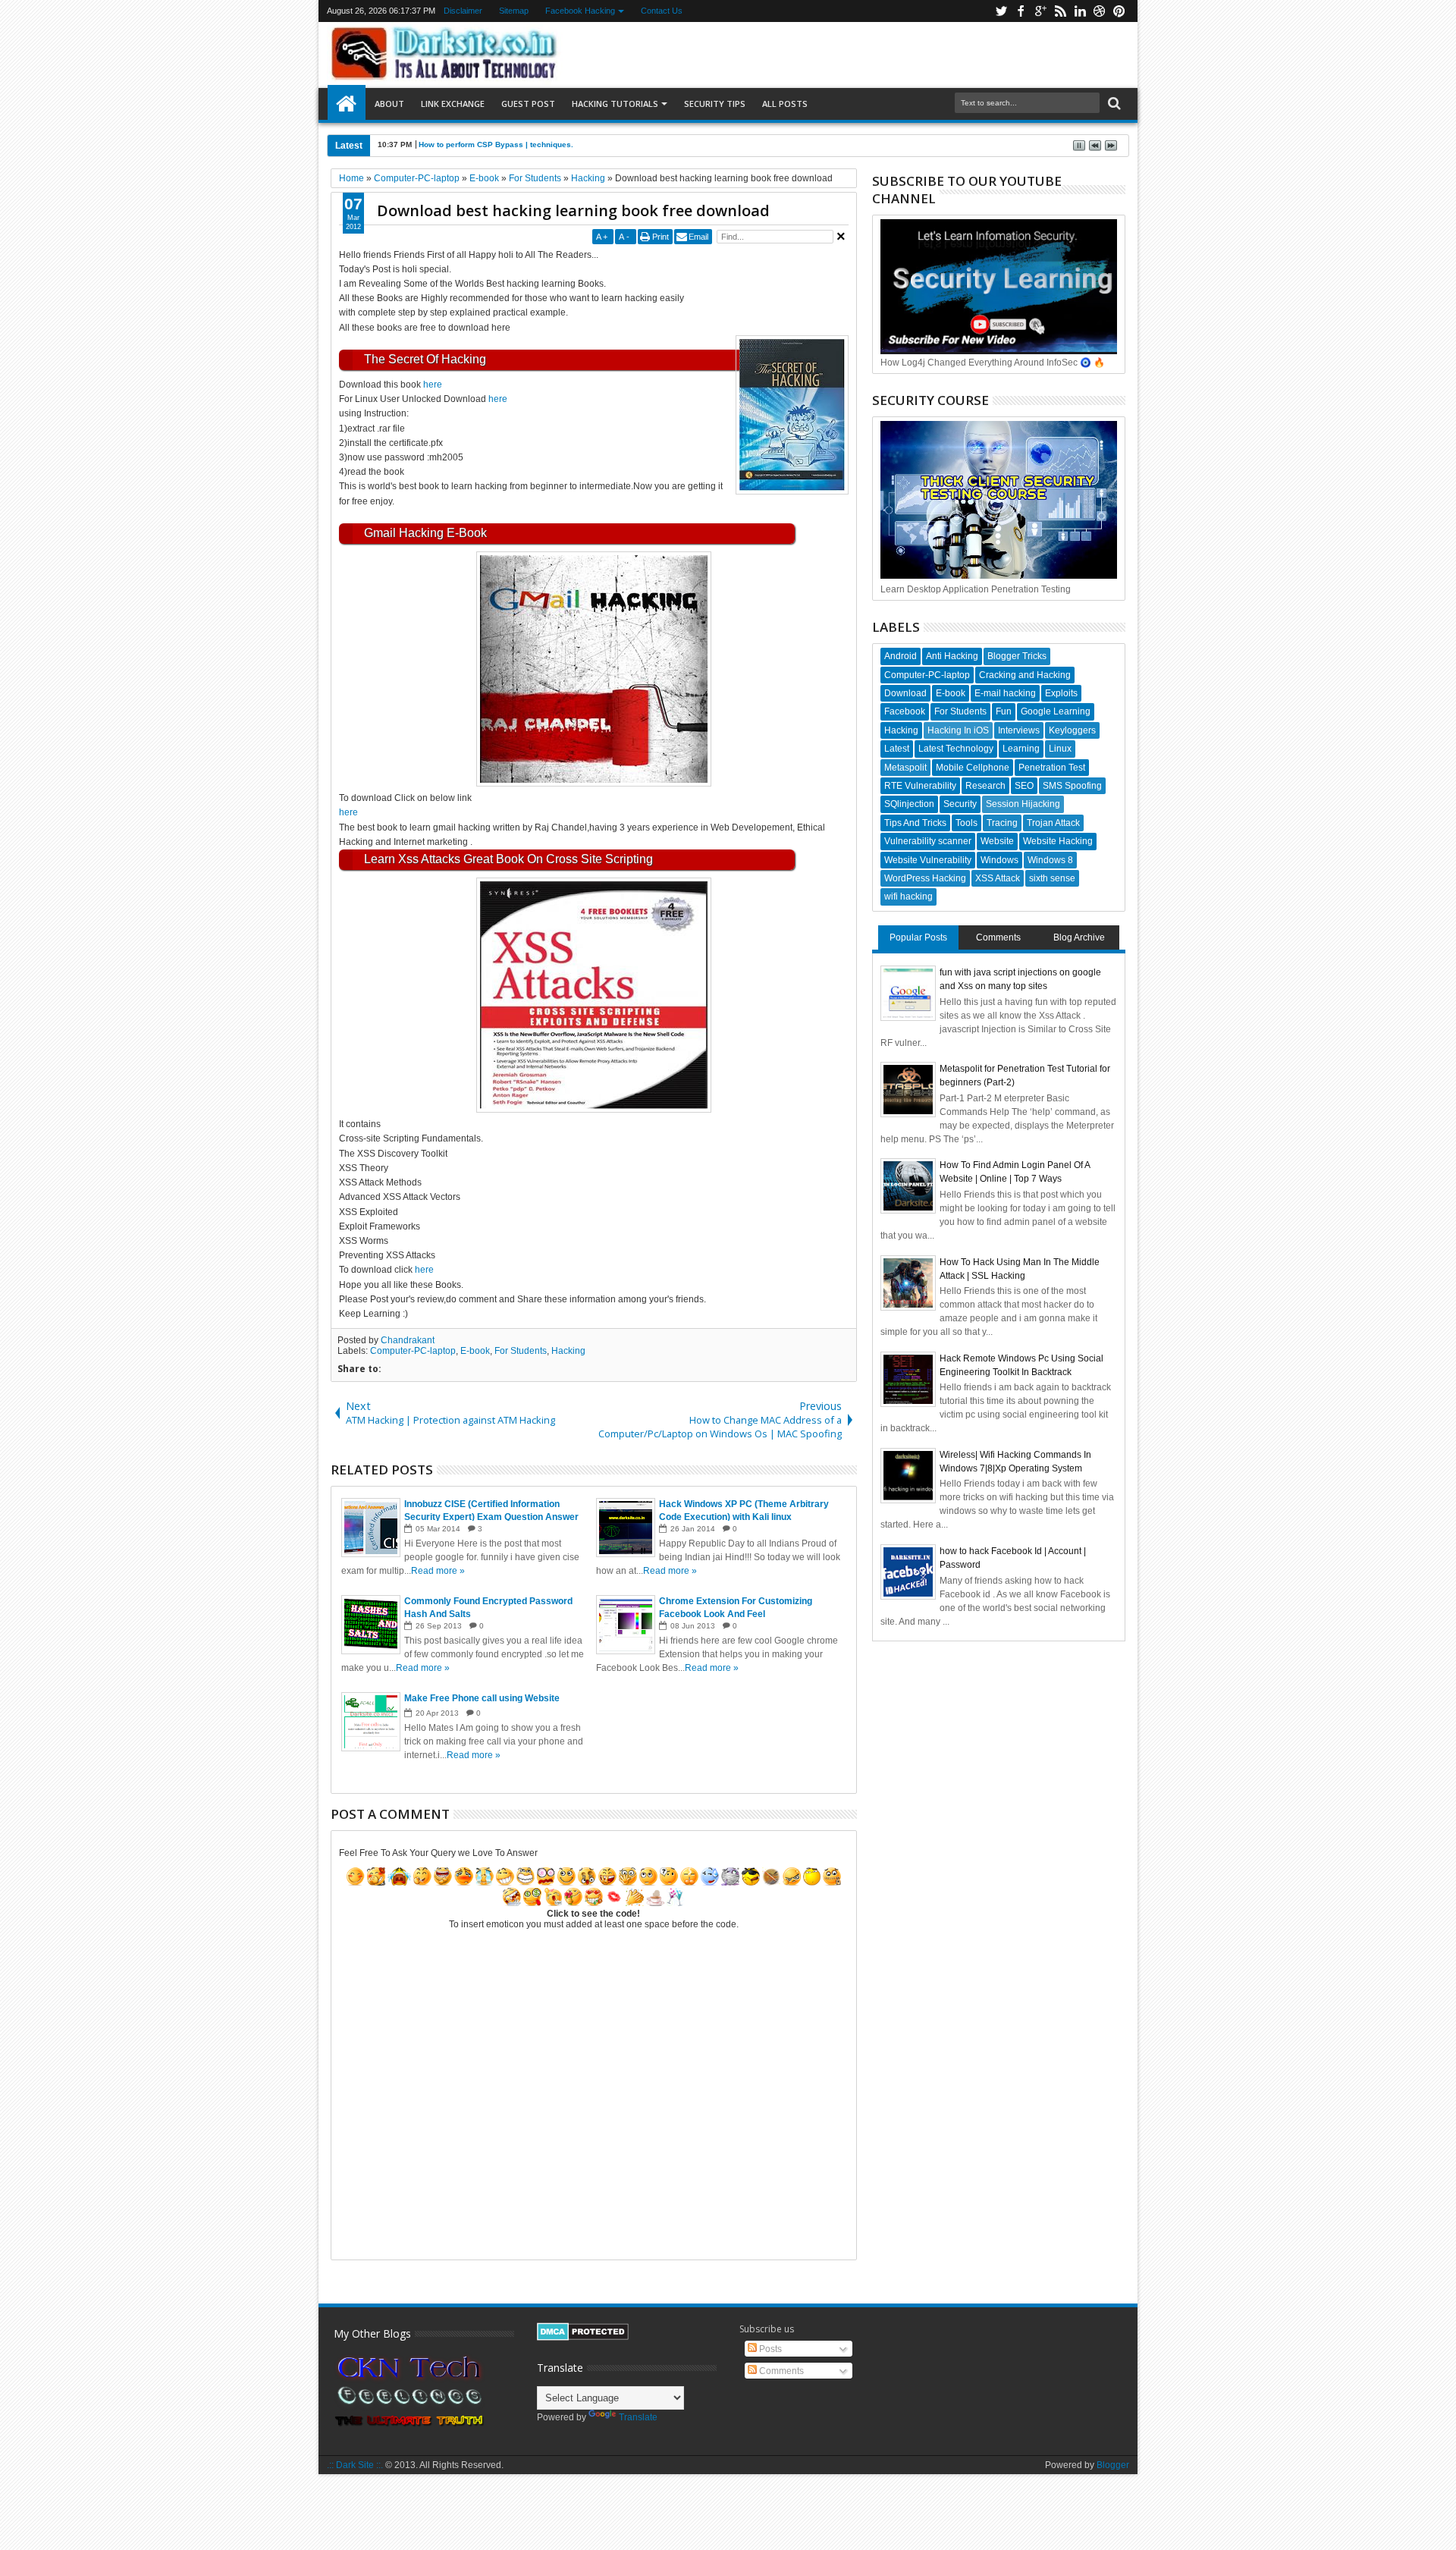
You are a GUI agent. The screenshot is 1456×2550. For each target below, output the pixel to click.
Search (1113, 104)
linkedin (1080, 11)
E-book (475, 1351)
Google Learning (1056, 711)
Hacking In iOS (958, 730)
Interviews (1019, 730)
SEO (1024, 786)
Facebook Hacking (580, 11)
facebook (1021, 11)
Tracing (1002, 823)
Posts (769, 2349)
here (433, 385)
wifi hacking (908, 897)
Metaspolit (905, 768)
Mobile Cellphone (973, 768)
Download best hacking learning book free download (573, 210)
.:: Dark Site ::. (355, 2465)
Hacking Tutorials (615, 104)
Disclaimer (463, 11)
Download (905, 693)
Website (997, 841)
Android (901, 656)
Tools (966, 823)
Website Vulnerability (928, 860)
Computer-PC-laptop (413, 1351)
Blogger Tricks (1017, 656)
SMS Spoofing (1072, 786)
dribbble (1100, 11)
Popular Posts (918, 937)
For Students (521, 1351)
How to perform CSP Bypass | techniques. (496, 144)
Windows (999, 860)
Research (985, 786)
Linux (1060, 749)
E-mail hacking (1005, 693)
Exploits (1061, 693)
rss (1060, 11)
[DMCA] (583, 2338)
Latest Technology (956, 749)
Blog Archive (1079, 937)
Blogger (1113, 2465)
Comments (998, 937)
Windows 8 (1050, 860)
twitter (1001, 11)
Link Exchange (453, 104)
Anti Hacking (952, 656)
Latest (897, 749)
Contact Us (662, 11)
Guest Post (528, 104)
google (1040, 11)
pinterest (1119, 11)
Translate (638, 2417)
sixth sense (1052, 878)
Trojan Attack (1053, 823)
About (389, 104)
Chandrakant (408, 1340)
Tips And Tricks (915, 823)
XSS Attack (998, 878)
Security (960, 804)
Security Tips (715, 104)
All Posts (785, 104)
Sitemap (514, 11)
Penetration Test (1052, 768)
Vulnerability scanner (928, 841)
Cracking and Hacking (1025, 675)
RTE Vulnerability (920, 786)
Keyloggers (1072, 730)
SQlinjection (909, 804)
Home (347, 104)
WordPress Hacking (925, 878)
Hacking (568, 1351)
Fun (1004, 711)
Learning (1021, 749)
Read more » (438, 1571)
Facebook (905, 711)
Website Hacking (1058, 841)
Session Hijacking (1023, 804)
